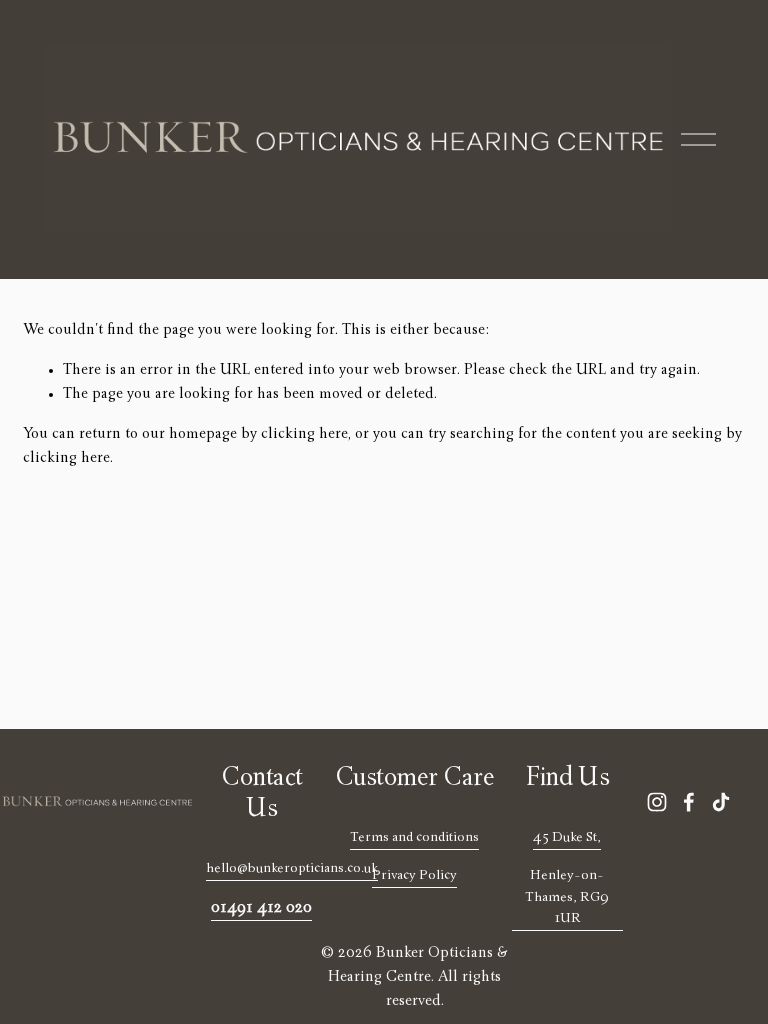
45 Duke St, (567, 838)
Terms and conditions (414, 838)
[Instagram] (657, 802)
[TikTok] (721, 802)
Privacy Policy (414, 876)
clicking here (304, 435)
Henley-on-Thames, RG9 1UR (567, 897)
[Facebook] (689, 802)
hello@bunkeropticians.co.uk (292, 869)
